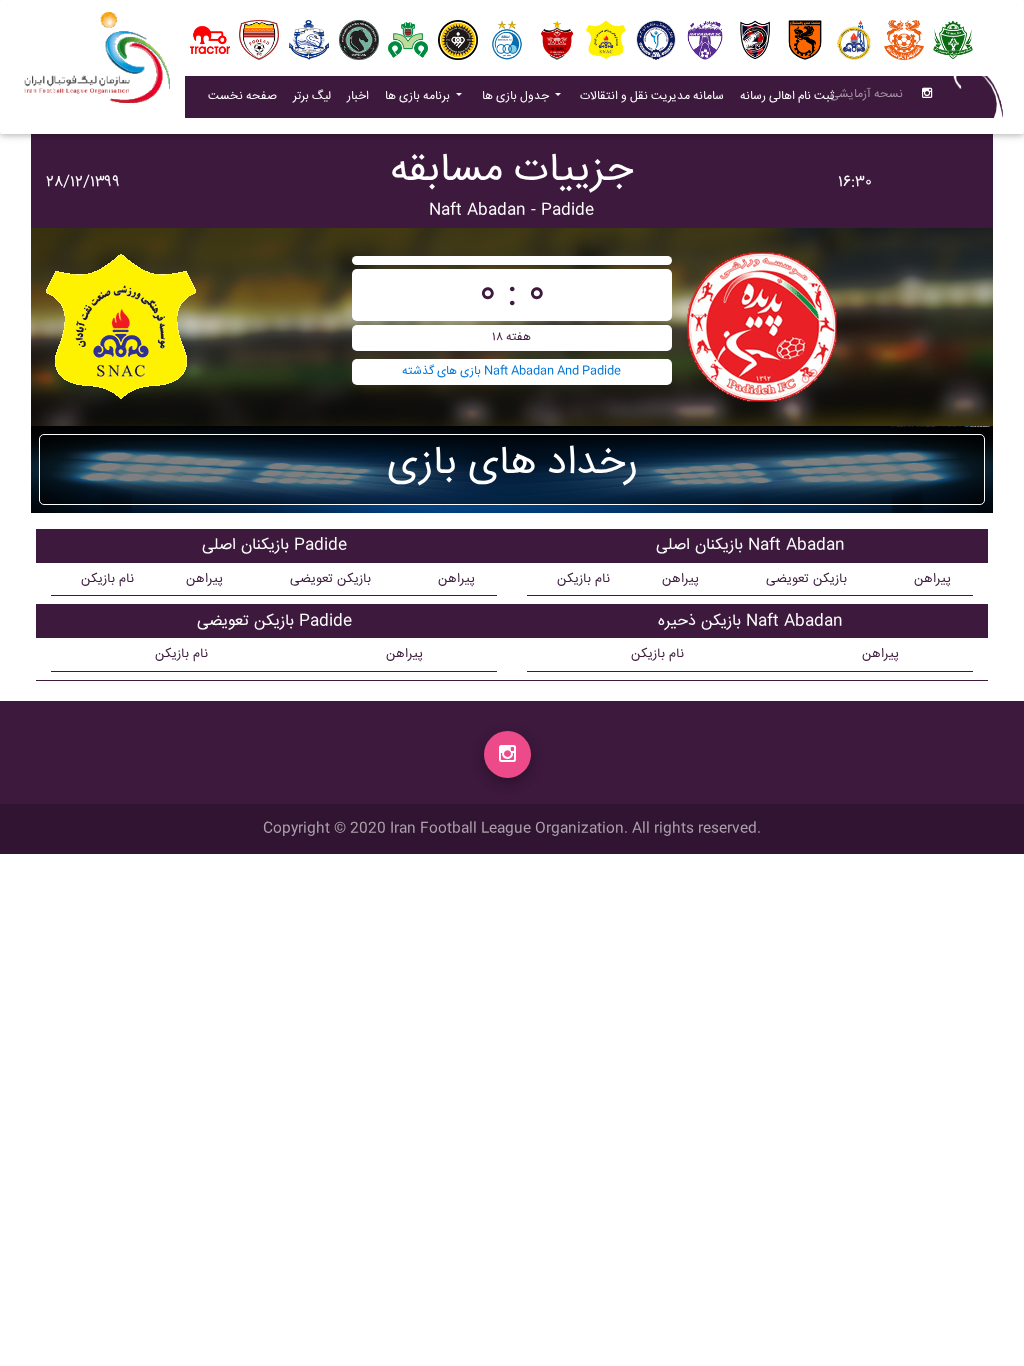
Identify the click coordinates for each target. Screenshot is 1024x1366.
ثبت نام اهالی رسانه (791, 96)
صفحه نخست (242, 96)
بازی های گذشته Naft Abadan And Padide (511, 371)
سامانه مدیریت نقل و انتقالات (656, 96)
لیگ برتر (312, 96)
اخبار (362, 96)
